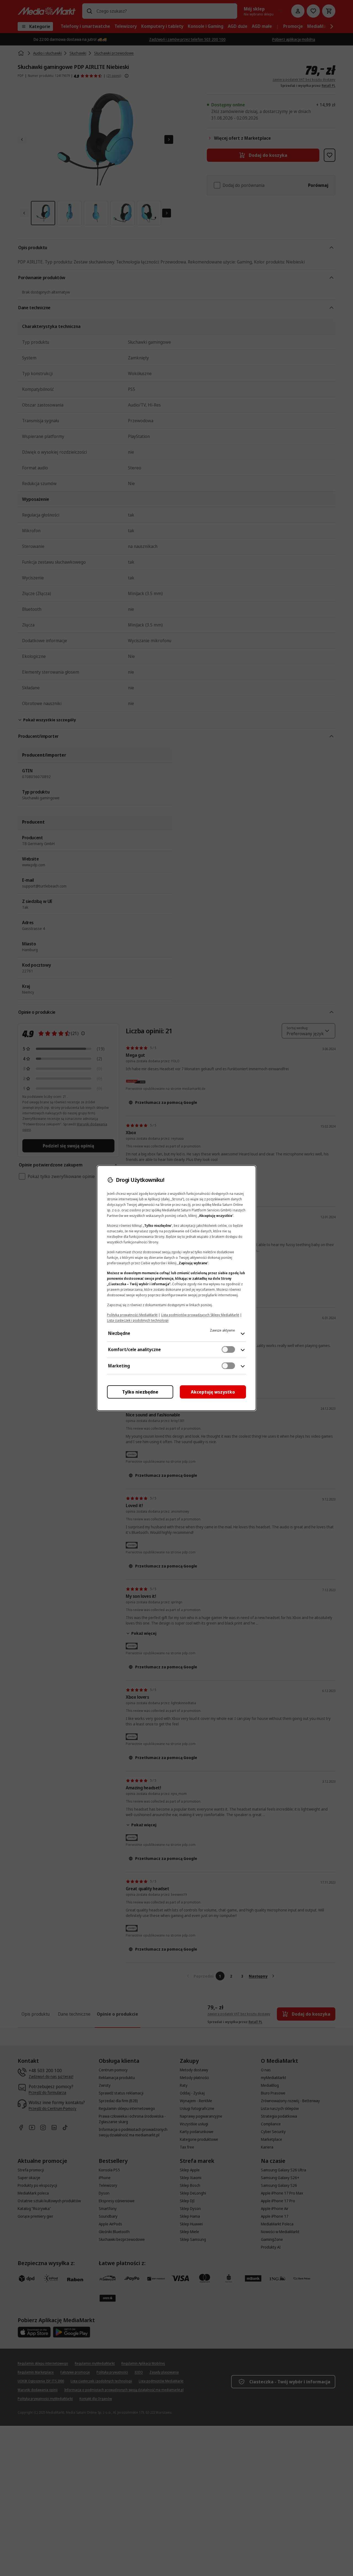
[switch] (228, 1349)
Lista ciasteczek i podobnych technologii (138, 1320)
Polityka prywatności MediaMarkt (132, 1315)
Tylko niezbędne (140, 1392)
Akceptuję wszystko (213, 1392)
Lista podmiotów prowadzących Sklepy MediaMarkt (200, 1315)
